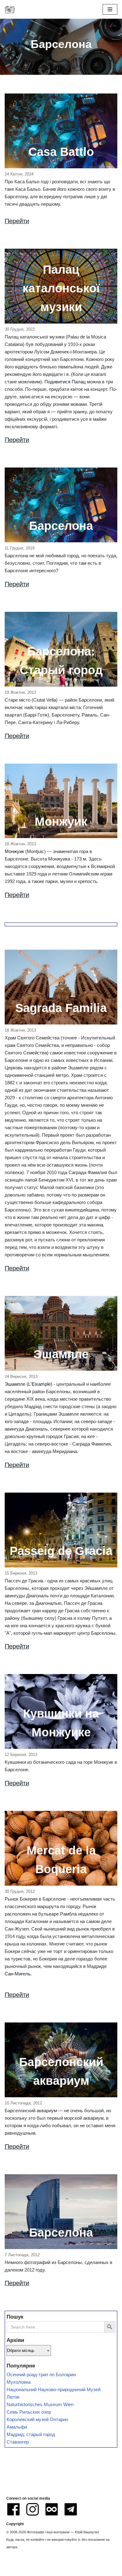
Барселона (61, 526)
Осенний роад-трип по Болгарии (41, 2375)
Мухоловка (19, 2382)
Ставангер (18, 2442)
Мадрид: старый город (31, 2434)
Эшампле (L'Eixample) (28, 1384)
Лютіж (13, 2397)
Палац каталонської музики (61, 288)
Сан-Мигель (18, 1974)
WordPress (83, 2570)
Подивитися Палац (65, 382)
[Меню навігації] (110, 9)
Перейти (17, 221)
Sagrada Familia (61, 1008)
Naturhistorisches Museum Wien (40, 2404)
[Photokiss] (10, 9)
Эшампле (61, 1354)
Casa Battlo (61, 152)
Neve (34, 2570)
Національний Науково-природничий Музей (53, 2389)
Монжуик (61, 822)
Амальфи (17, 2427)
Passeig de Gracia (61, 1551)
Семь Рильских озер (29, 2412)
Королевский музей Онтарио (37, 2419)
